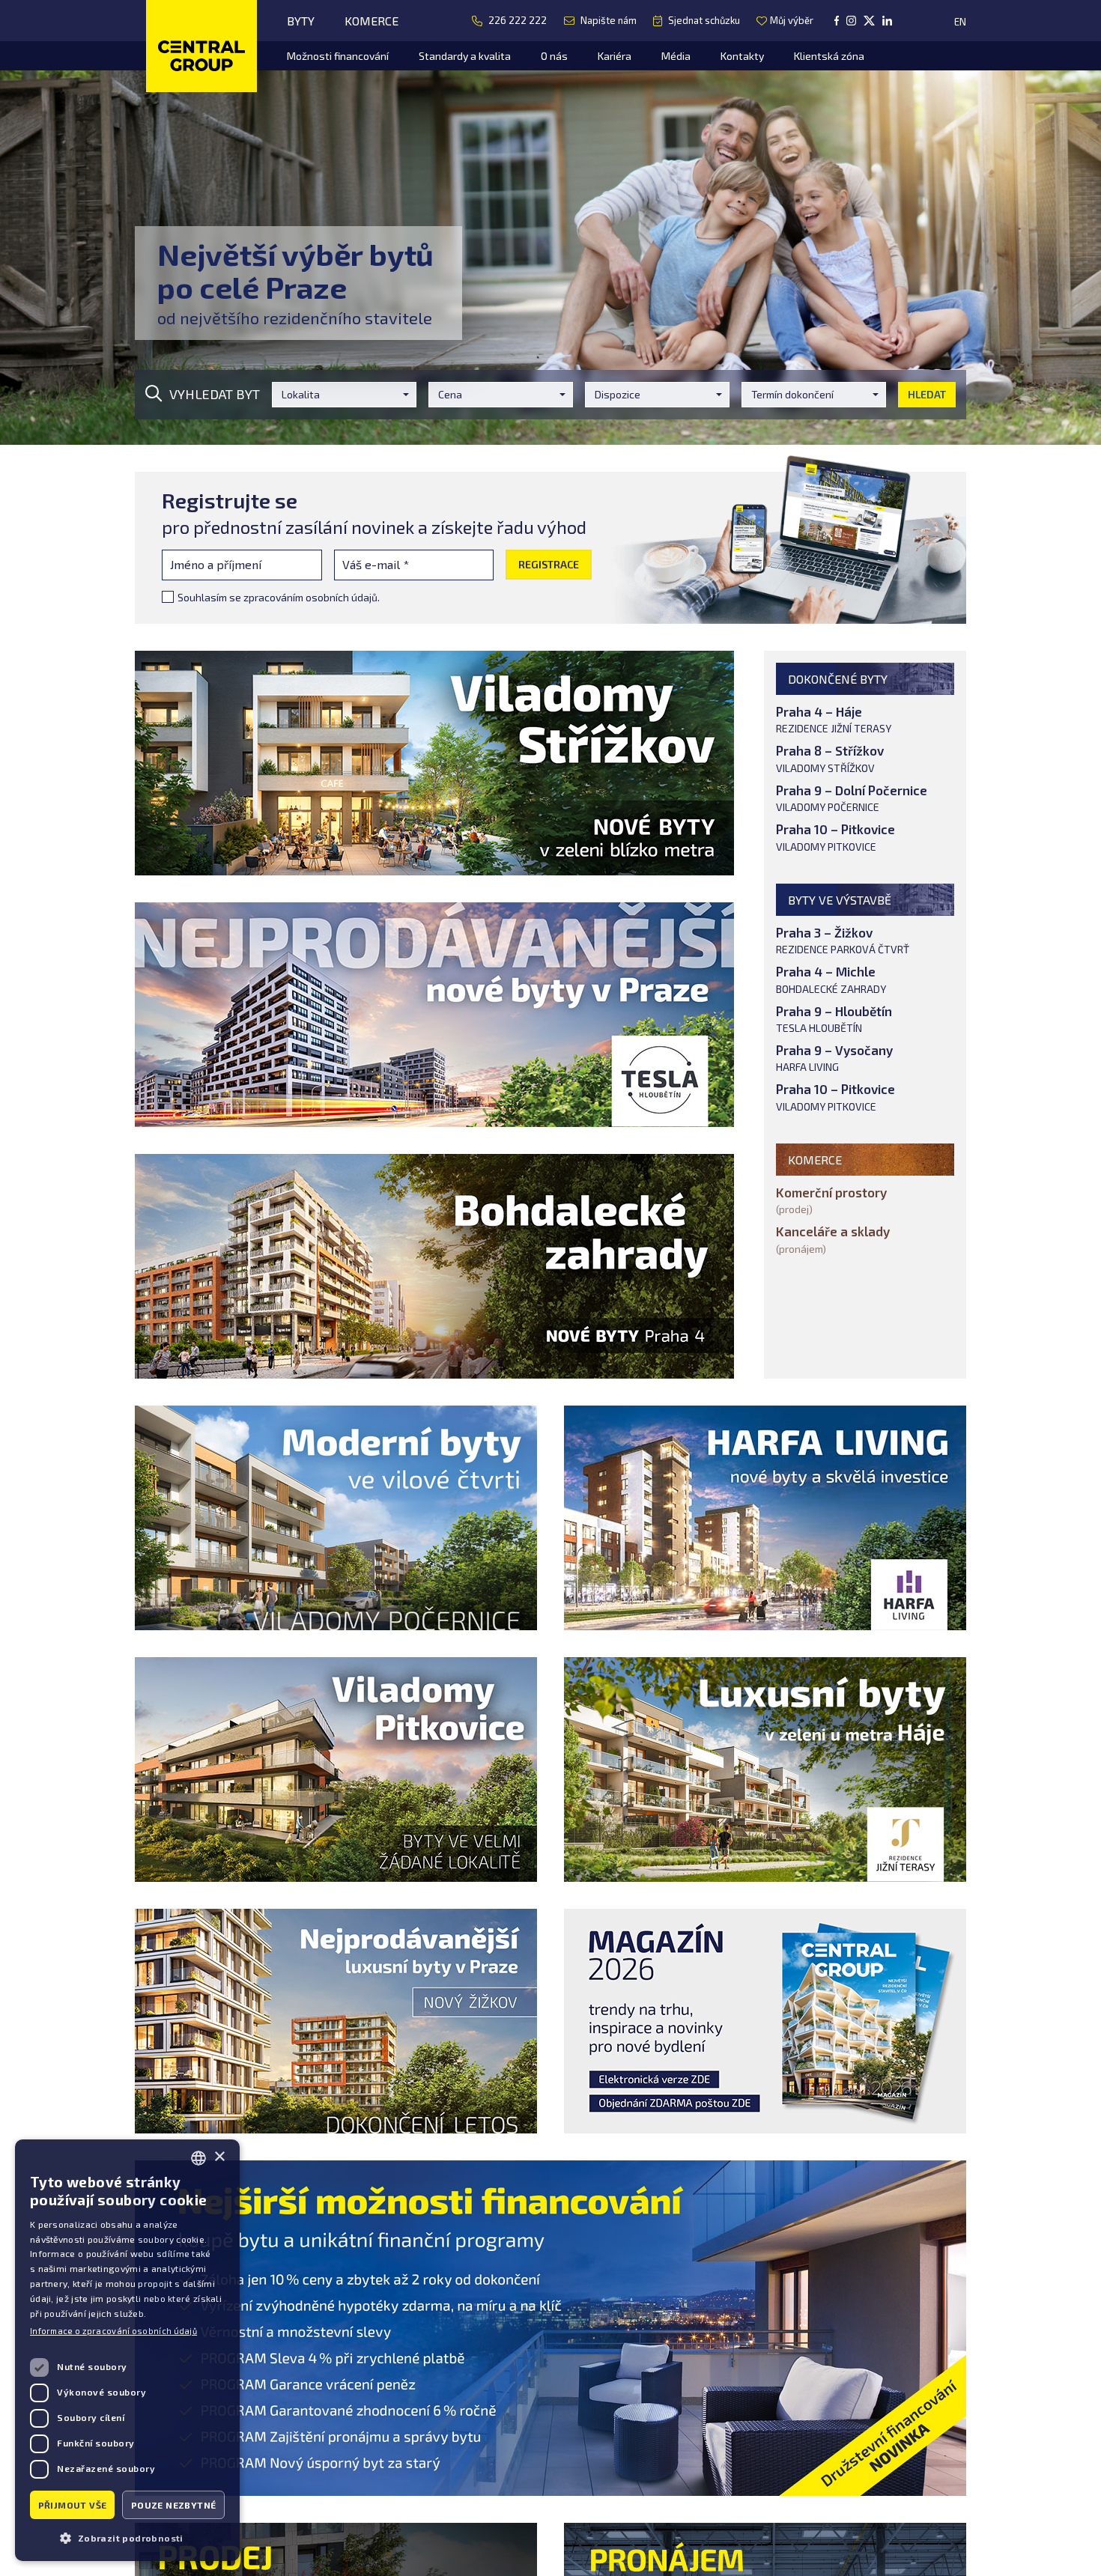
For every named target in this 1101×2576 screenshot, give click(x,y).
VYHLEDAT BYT (215, 394)
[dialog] (127, 2350)
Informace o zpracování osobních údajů (113, 2331)
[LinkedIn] (887, 21)
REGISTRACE (549, 564)
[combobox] (198, 2158)
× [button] (219, 2157)
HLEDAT (927, 394)
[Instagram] (851, 21)
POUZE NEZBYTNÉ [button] (174, 2505)
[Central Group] (201, 48)
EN (960, 22)
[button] (127, 2537)
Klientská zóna (829, 56)
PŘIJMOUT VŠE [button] (73, 2505)
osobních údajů (342, 597)
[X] (869, 21)
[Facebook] (837, 21)
